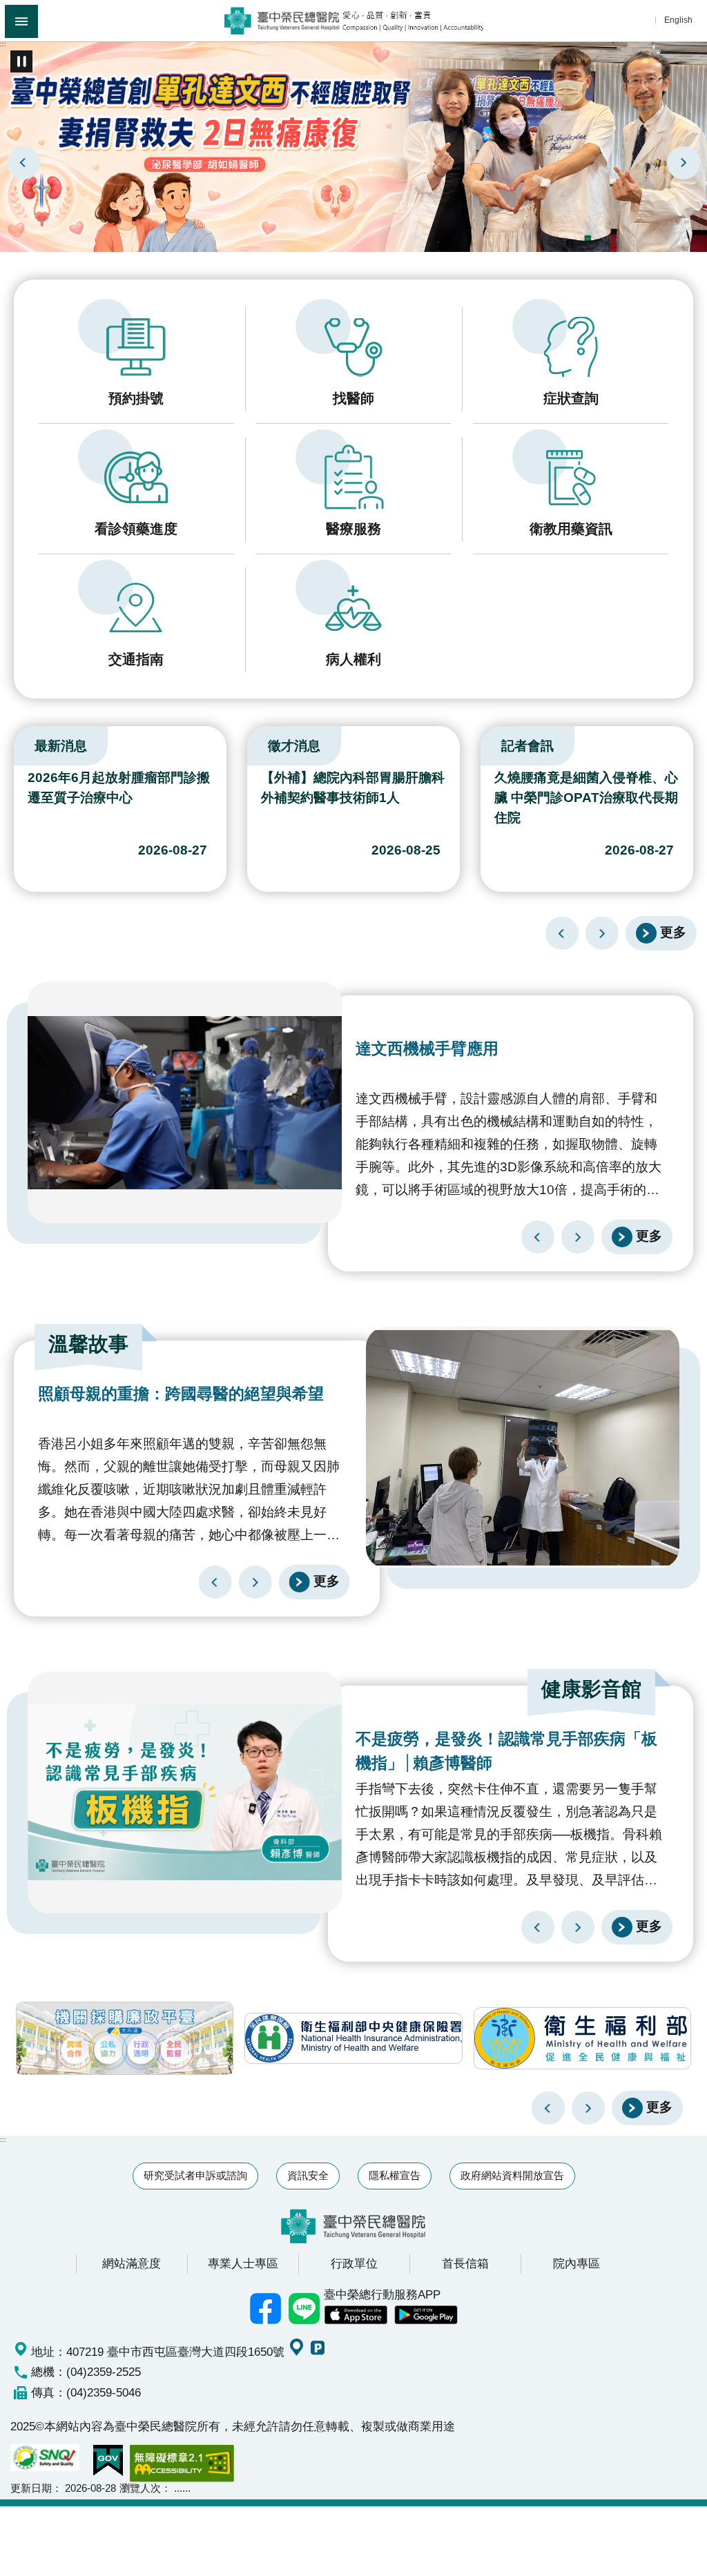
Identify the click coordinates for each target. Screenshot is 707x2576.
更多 (673, 932)
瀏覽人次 (140, 2488)
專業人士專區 (243, 2263)
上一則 (23, 163)
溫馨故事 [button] (88, 1344)
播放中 (17, 743)
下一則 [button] (588, 2108)
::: (3, 44)
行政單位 (354, 2263)
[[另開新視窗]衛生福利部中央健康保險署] (353, 2038)
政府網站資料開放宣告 (512, 2175)
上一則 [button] (548, 2108)
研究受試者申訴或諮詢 (195, 2175)
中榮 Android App (426, 2315)
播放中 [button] (21, 61)
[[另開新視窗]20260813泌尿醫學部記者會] (353, 146)
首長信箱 (465, 2263)
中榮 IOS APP (356, 2315)
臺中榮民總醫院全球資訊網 (354, 21)
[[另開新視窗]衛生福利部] (582, 2038)
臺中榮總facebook (266, 2309)
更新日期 (31, 2488)
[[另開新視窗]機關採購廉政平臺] (125, 2038)
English (678, 20)
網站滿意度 (132, 2263)
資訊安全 (308, 2175)
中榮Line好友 (304, 2309)
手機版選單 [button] (21, 21)
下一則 (684, 163)
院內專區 (577, 2263)
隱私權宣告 (395, 2175)
